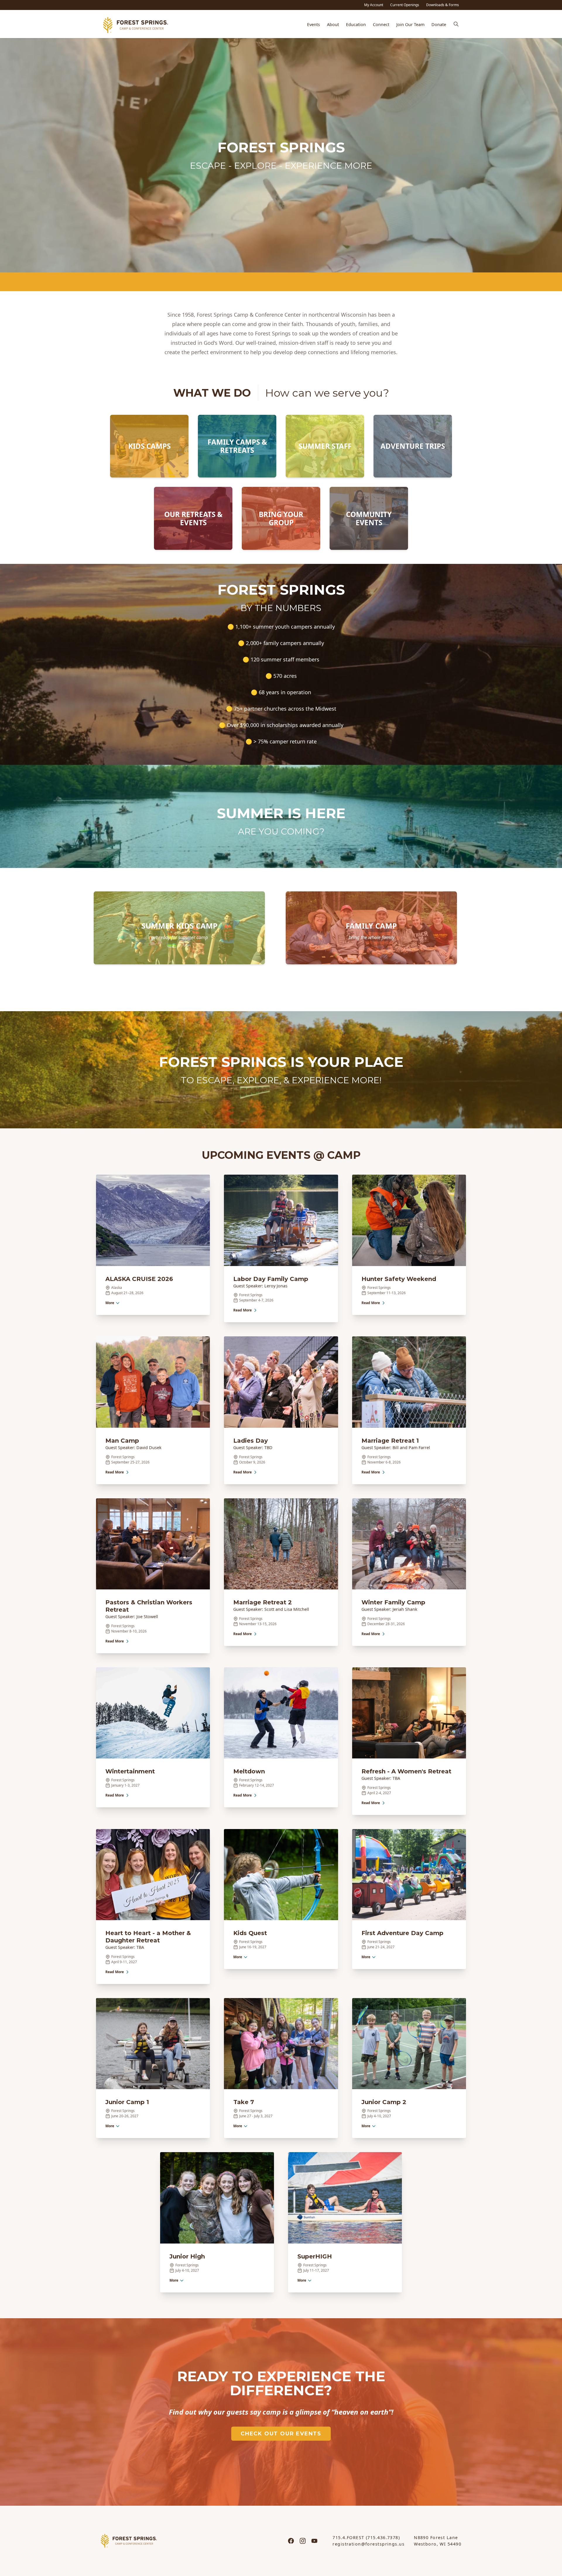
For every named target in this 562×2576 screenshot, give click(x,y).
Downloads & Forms (443, 5)
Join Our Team (410, 24)
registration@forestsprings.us (369, 2544)
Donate (439, 24)
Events (313, 24)
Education (356, 24)
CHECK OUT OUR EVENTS (281, 2434)
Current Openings (405, 5)
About (333, 24)
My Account (374, 5)
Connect (381, 24)
